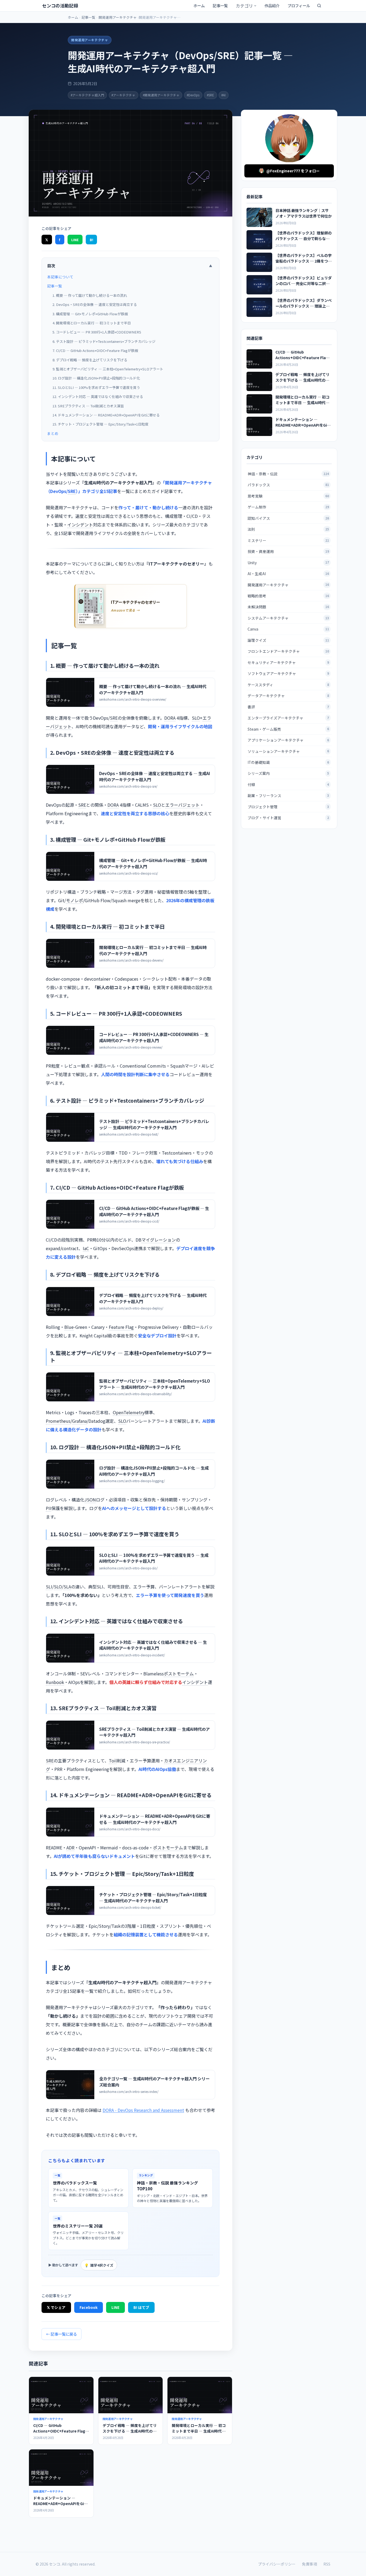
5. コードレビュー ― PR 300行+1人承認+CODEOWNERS (97, 332)
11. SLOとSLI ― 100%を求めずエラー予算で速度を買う (96, 387)
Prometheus (58, 1421)
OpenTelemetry (129, 1412)
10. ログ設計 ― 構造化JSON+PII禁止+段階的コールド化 (96, 378)
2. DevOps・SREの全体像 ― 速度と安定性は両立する (95, 304)
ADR (70, 1847)
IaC (86, 1248)
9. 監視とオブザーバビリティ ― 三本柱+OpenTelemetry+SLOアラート (108, 369)
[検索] (319, 6)
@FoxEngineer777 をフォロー (293, 171)
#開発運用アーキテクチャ (161, 95)
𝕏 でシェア (56, 2307)
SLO (196, 718)
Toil (113, 1761)
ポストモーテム (179, 1674)
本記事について (60, 277)
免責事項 (309, 2564)
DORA (170, 718)
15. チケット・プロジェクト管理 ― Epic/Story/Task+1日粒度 (100, 424)
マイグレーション (159, 1240)
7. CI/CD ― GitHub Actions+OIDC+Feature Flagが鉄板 (95, 350)
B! (91, 240)
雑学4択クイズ (99, 2265)
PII (48, 1508)
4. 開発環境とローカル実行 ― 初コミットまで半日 (92, 323)
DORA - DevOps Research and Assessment (143, 2110)
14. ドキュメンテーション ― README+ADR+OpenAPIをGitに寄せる (106, 415)
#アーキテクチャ (123, 95)
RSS (327, 2564)
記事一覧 (220, 5)
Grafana (79, 1421)
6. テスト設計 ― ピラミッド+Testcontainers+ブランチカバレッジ (104, 341)
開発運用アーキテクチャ (118, 17)
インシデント (80, 525)
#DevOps (193, 95)
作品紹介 (272, 5)
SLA (67, 1587)
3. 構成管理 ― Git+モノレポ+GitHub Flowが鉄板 (90, 314)
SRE (72, 491)
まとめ (53, 433)
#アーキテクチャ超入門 (87, 95)
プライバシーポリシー (277, 2564)
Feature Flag (121, 1327)
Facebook (89, 2307)
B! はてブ (141, 2307)
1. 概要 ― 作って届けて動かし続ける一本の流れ (90, 295)
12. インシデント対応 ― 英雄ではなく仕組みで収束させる (98, 397)
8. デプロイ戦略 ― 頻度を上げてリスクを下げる (90, 360)
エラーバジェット (182, 805)
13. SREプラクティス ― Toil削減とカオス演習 (88, 406)
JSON (90, 1500)
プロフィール (299, 5)
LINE (75, 240)
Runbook (55, 1682)
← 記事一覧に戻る (61, 2334)
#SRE (210, 95)
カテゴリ (244, 6)
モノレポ (74, 900)
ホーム (199, 5)
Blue (69, 1327)
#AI (223, 95)
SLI (49, 1587)
